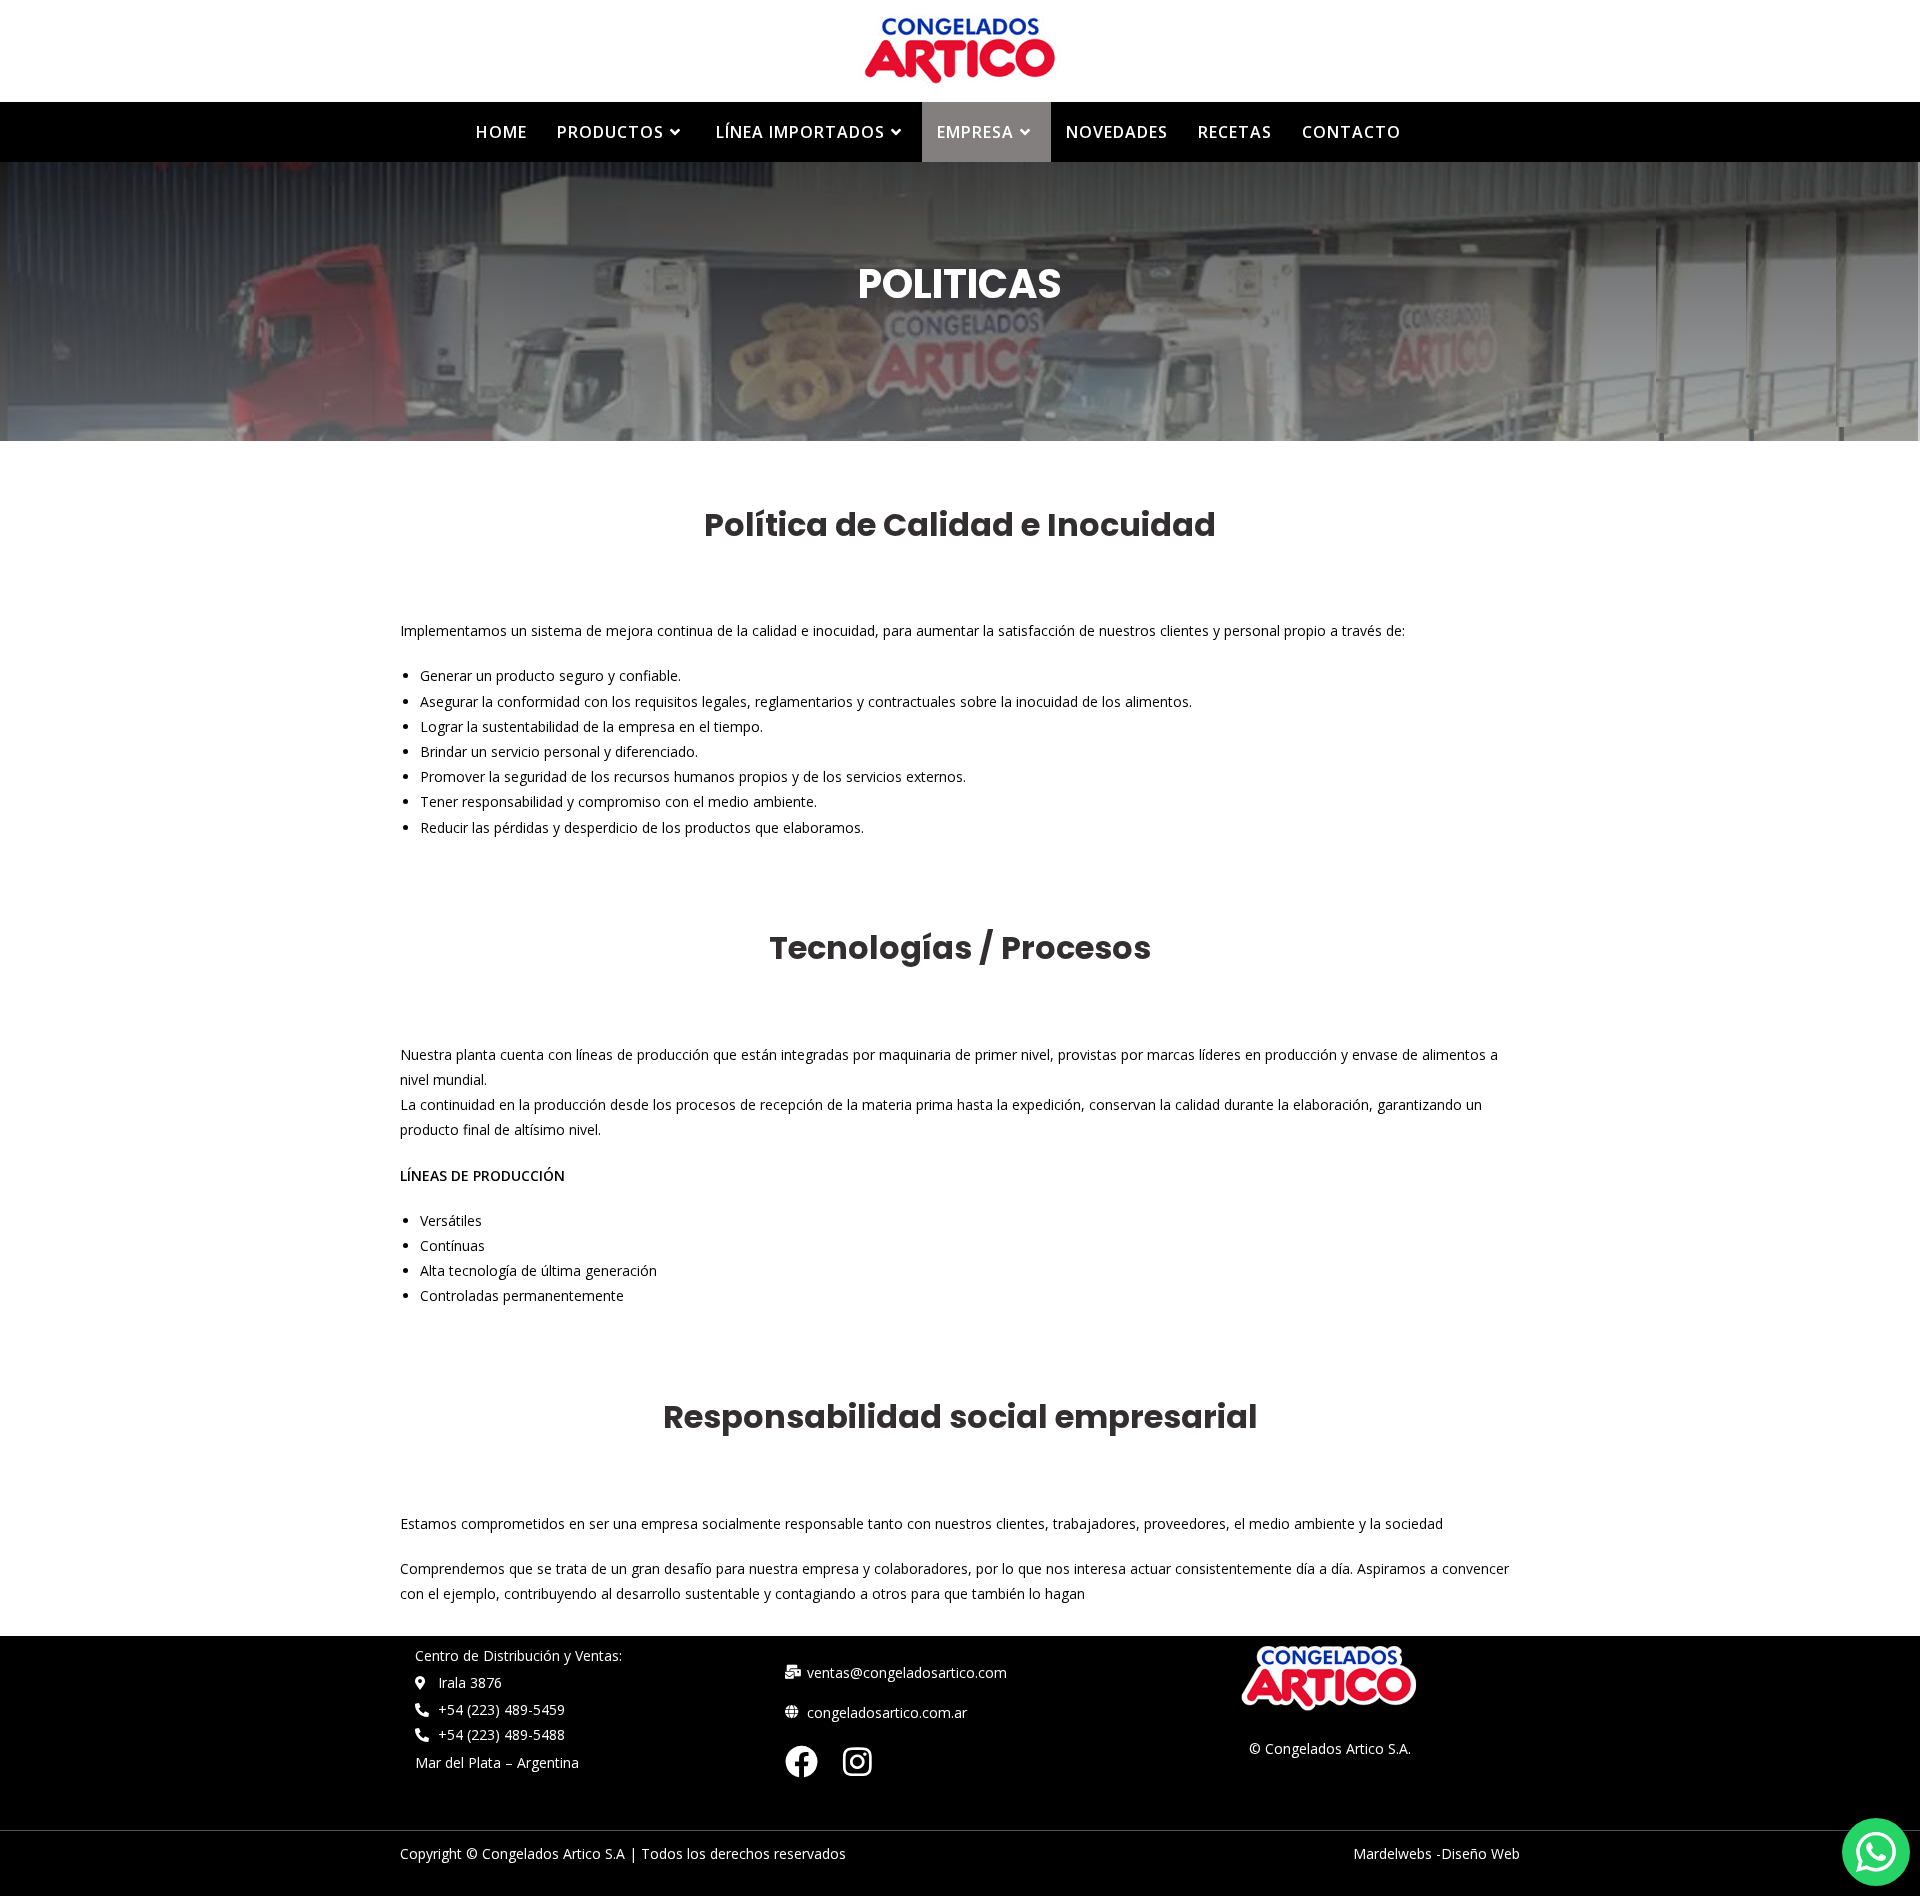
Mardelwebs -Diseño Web (1436, 1853)
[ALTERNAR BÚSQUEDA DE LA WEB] (1437, 132)
